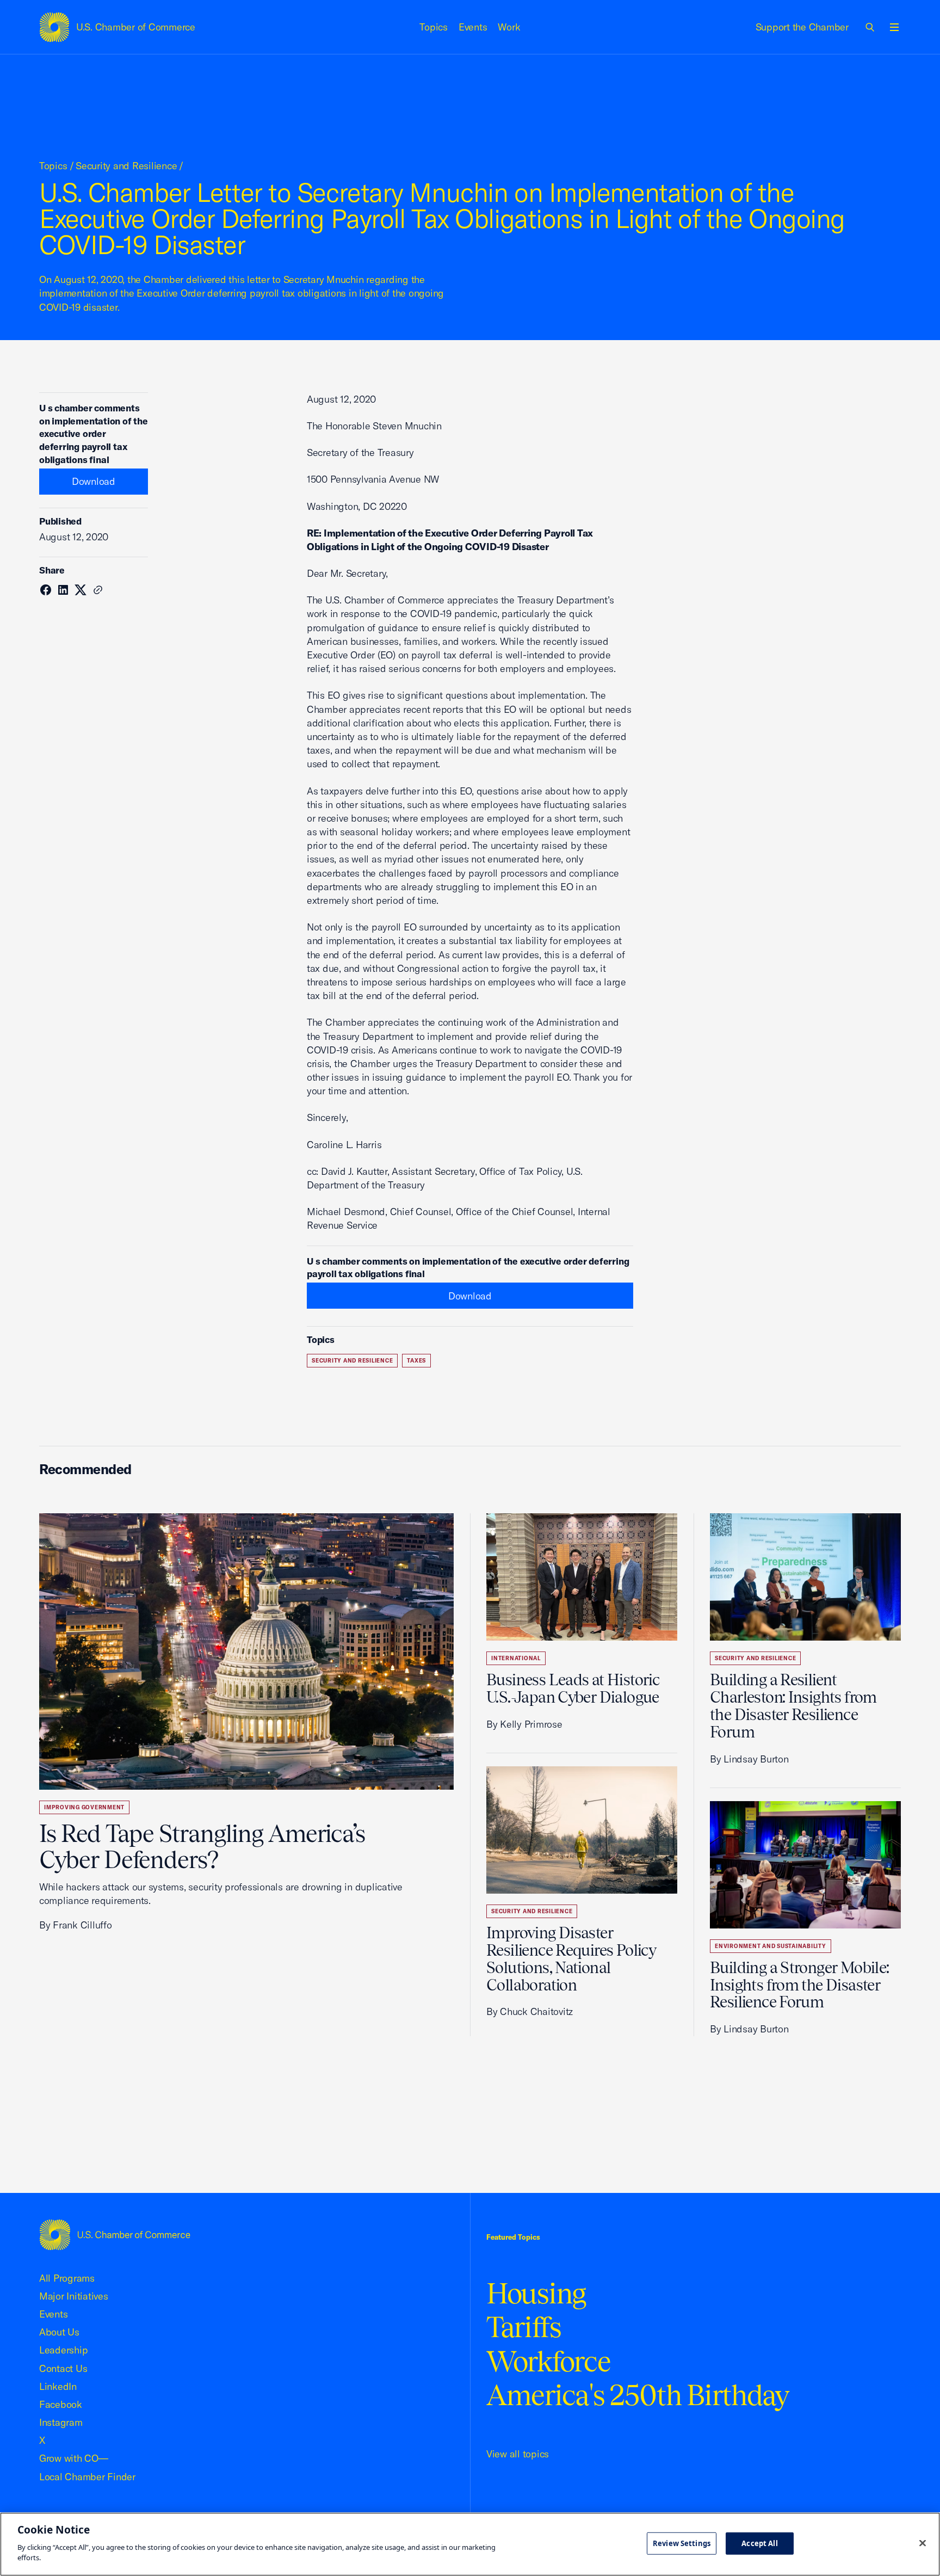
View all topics (518, 2454)
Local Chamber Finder (87, 2477)
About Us (59, 2332)
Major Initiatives (74, 2296)
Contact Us (63, 2368)
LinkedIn (58, 2386)
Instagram (61, 2422)
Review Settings (682, 2543)
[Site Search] (870, 27)
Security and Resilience (126, 166)
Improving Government (84, 1807)
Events (473, 27)
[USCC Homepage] (115, 2235)
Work (509, 27)
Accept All (759, 2543)
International (516, 1658)
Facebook (61, 2404)
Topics (434, 27)
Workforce (548, 2361)
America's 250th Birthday (638, 2395)
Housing (536, 2293)
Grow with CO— (74, 2458)
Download (94, 481)
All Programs (67, 2278)
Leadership (63, 2350)
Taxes (416, 1361)
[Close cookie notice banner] (923, 2543)
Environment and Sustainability (771, 1946)
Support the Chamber (802, 27)
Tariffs (524, 2327)
